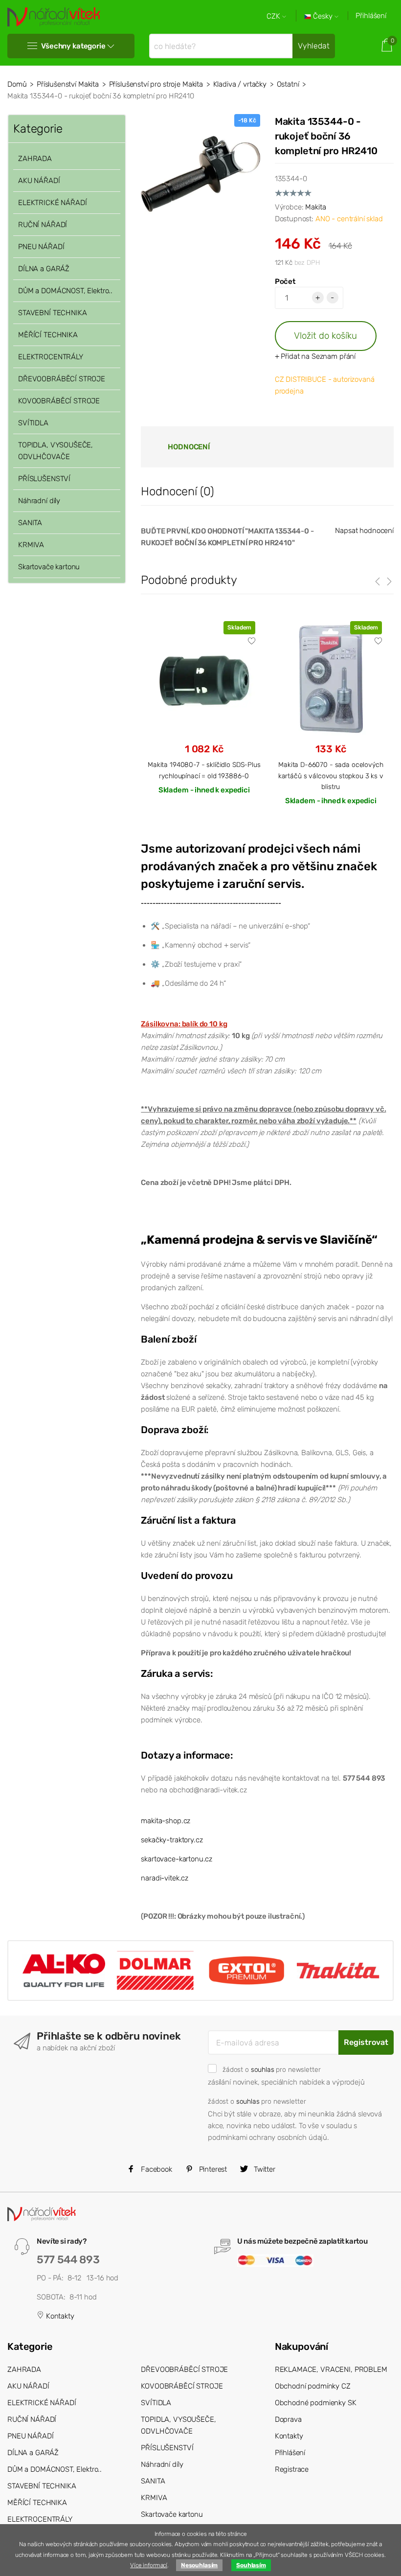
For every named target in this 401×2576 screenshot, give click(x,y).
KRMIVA (31, 545)
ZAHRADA (35, 159)
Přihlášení (371, 16)
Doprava (288, 2419)
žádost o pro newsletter (271, 2069)
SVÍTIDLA (33, 423)
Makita (315, 207)
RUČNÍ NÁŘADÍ (43, 225)
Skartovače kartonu (49, 567)
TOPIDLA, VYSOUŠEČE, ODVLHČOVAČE (56, 451)
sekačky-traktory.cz (172, 1840)
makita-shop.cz (166, 1821)
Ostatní (288, 84)
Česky (323, 16)
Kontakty (59, 2316)
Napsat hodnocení (364, 531)
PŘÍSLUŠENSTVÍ (44, 479)
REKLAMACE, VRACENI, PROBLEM (331, 2369)
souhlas (263, 2069)
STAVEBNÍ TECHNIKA (52, 313)
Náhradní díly (39, 501)
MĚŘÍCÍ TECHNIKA (48, 335)
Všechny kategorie (73, 46)
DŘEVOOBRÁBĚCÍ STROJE (62, 379)
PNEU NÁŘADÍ (41, 247)
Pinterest (212, 2169)
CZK (274, 16)
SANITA (30, 523)
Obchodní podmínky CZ (313, 2386)
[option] (204, 716)
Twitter (264, 2169)
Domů (17, 84)
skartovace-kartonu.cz (177, 1859)
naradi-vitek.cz (165, 1878)
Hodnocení (189, 447)
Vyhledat (314, 46)
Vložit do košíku (325, 336)
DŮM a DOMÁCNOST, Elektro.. (65, 291)
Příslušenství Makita (68, 84)
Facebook (156, 2169)
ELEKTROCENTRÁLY (51, 357)
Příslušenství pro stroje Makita (156, 84)
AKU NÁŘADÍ (39, 181)
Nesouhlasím (199, 2565)
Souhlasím (251, 2565)
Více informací (149, 2565)
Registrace (292, 2469)
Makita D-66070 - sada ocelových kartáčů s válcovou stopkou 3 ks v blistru (331, 776)
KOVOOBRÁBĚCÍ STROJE (59, 401)
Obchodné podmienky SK (316, 2403)
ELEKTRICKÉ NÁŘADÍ (52, 203)
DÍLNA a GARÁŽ (44, 269)
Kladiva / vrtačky (240, 84)
